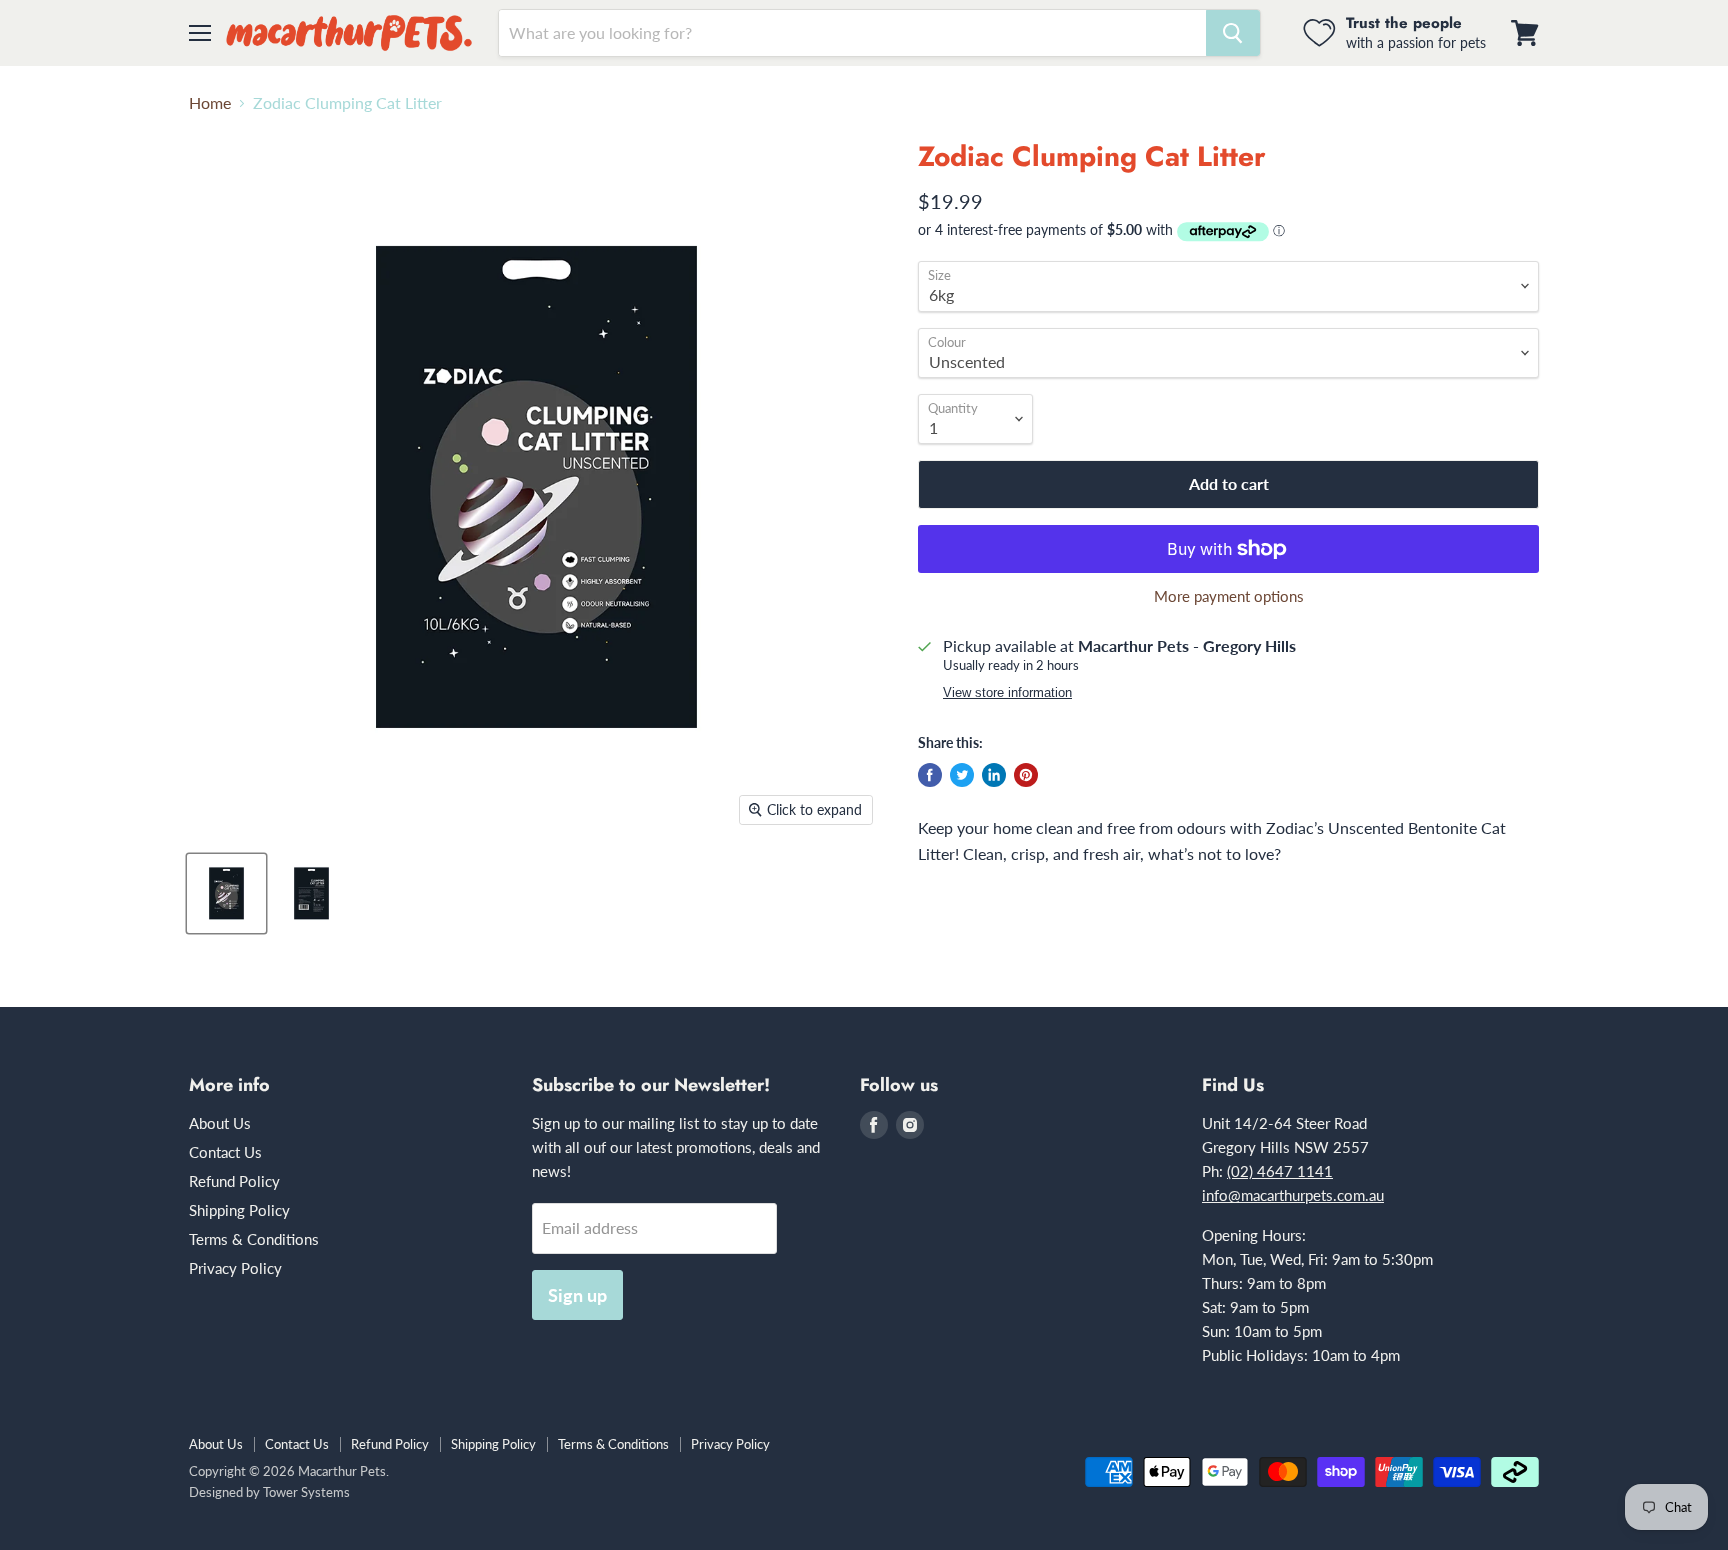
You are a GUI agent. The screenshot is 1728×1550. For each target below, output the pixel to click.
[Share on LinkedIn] (994, 775)
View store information (1007, 693)
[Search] (1233, 33)
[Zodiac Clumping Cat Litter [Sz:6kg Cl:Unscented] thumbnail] (226, 893)
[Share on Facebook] (930, 775)
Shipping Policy (239, 1210)
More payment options (1229, 596)
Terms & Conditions (254, 1239)
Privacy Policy (235, 1268)
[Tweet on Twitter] (962, 775)
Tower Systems (306, 1492)
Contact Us (225, 1152)
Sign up (577, 1295)
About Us (220, 1123)
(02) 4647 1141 (1280, 1171)
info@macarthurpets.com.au (1293, 1195)
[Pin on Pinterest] (1026, 775)
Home (210, 103)
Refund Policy (234, 1181)
